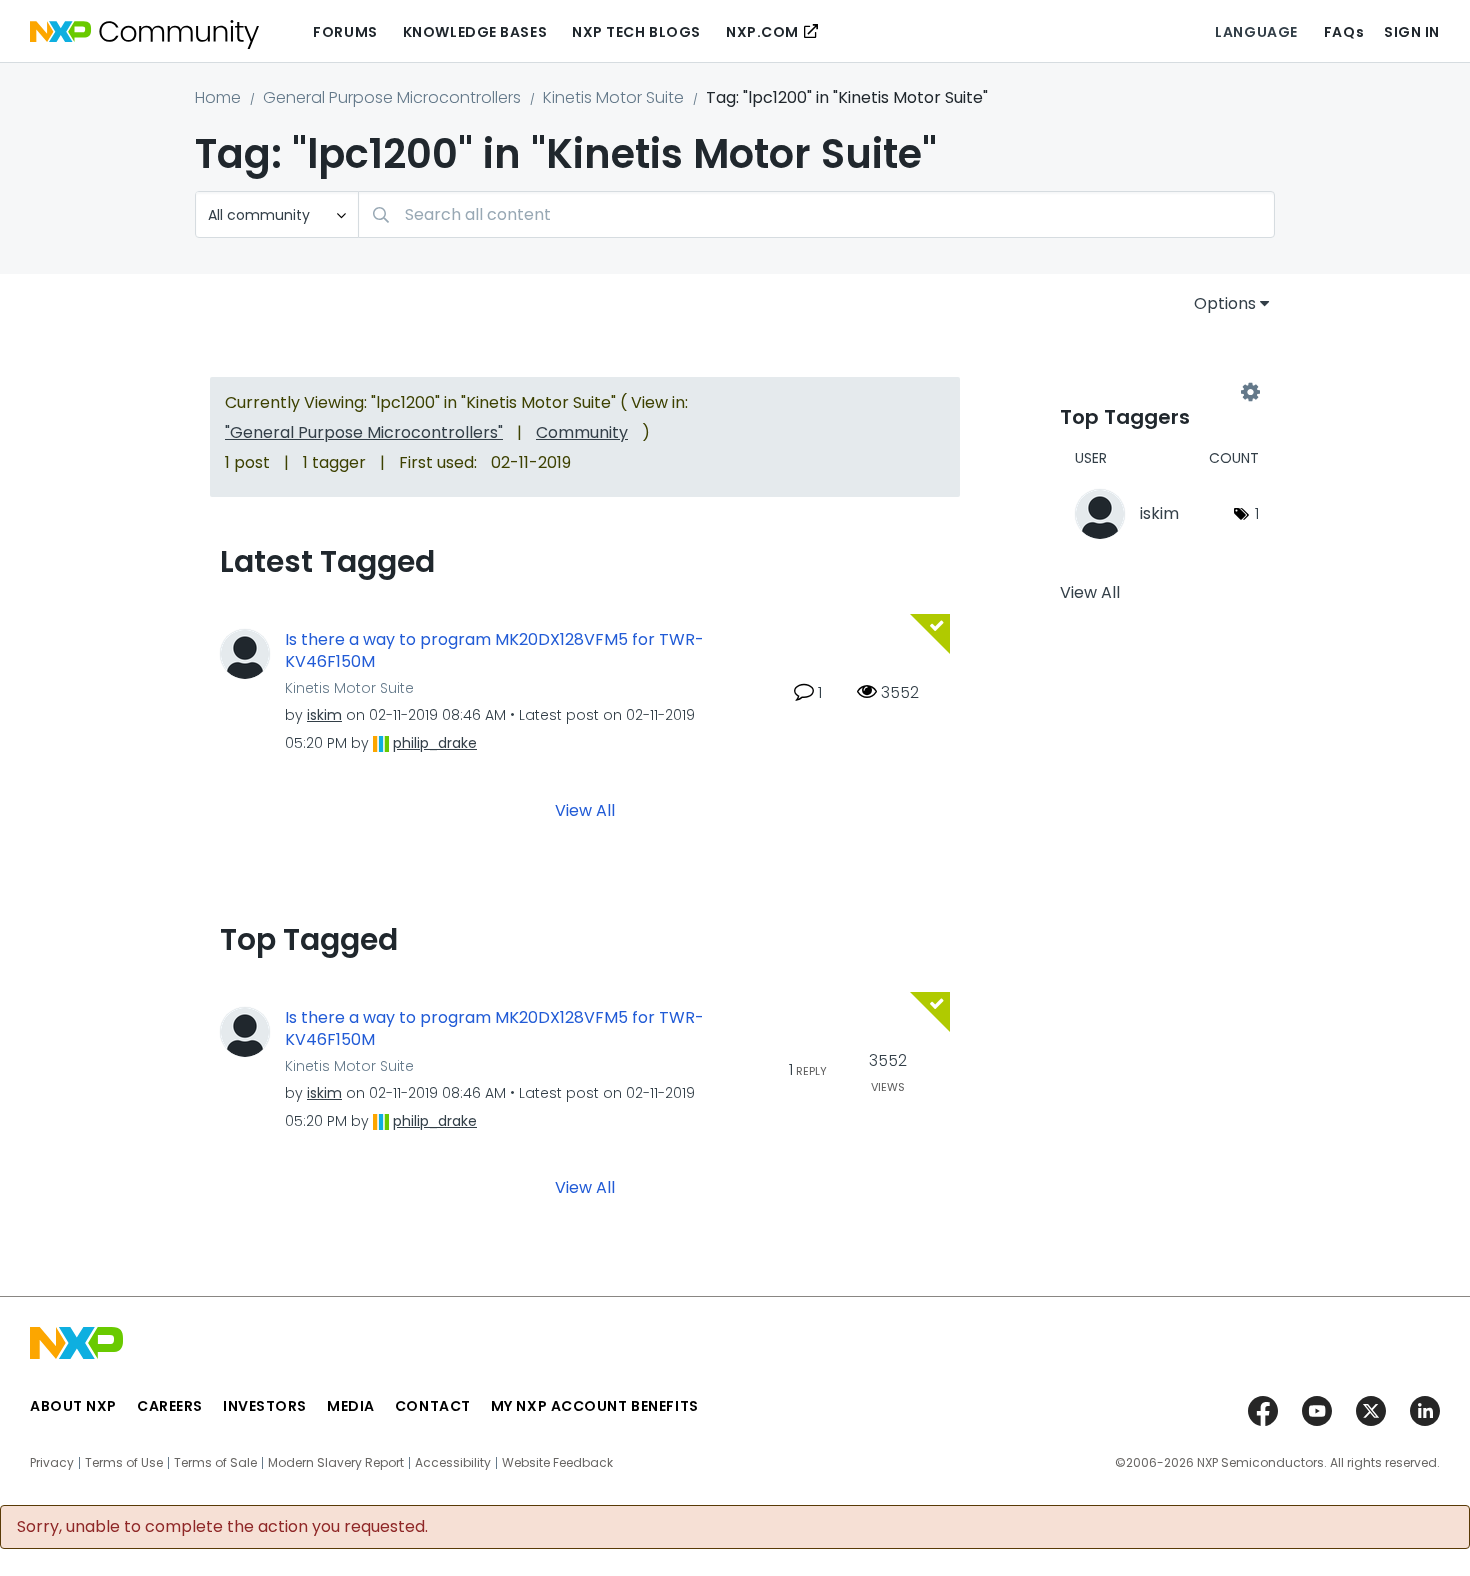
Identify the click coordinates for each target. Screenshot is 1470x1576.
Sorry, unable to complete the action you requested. (222, 1527)
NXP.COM (762, 32)
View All (585, 809)
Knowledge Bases (475, 32)
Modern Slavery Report (336, 1463)
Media (351, 1406)
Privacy (52, 1463)
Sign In (1412, 32)
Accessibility (453, 1463)
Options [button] (1225, 303)
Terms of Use (124, 1463)
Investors (265, 1406)
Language (1256, 32)
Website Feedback (557, 1463)
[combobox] (816, 214)
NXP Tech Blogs (636, 32)
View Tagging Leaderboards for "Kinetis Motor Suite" (1155, 392)
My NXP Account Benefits (595, 1406)
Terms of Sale (215, 1463)
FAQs (1344, 32)
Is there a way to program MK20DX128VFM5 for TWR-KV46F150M (494, 651)
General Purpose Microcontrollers (392, 97)
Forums (345, 32)
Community (582, 432)
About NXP (73, 1406)
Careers (170, 1406)
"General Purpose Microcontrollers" (364, 432)
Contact (433, 1406)
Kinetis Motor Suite (613, 97)
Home (218, 97)
